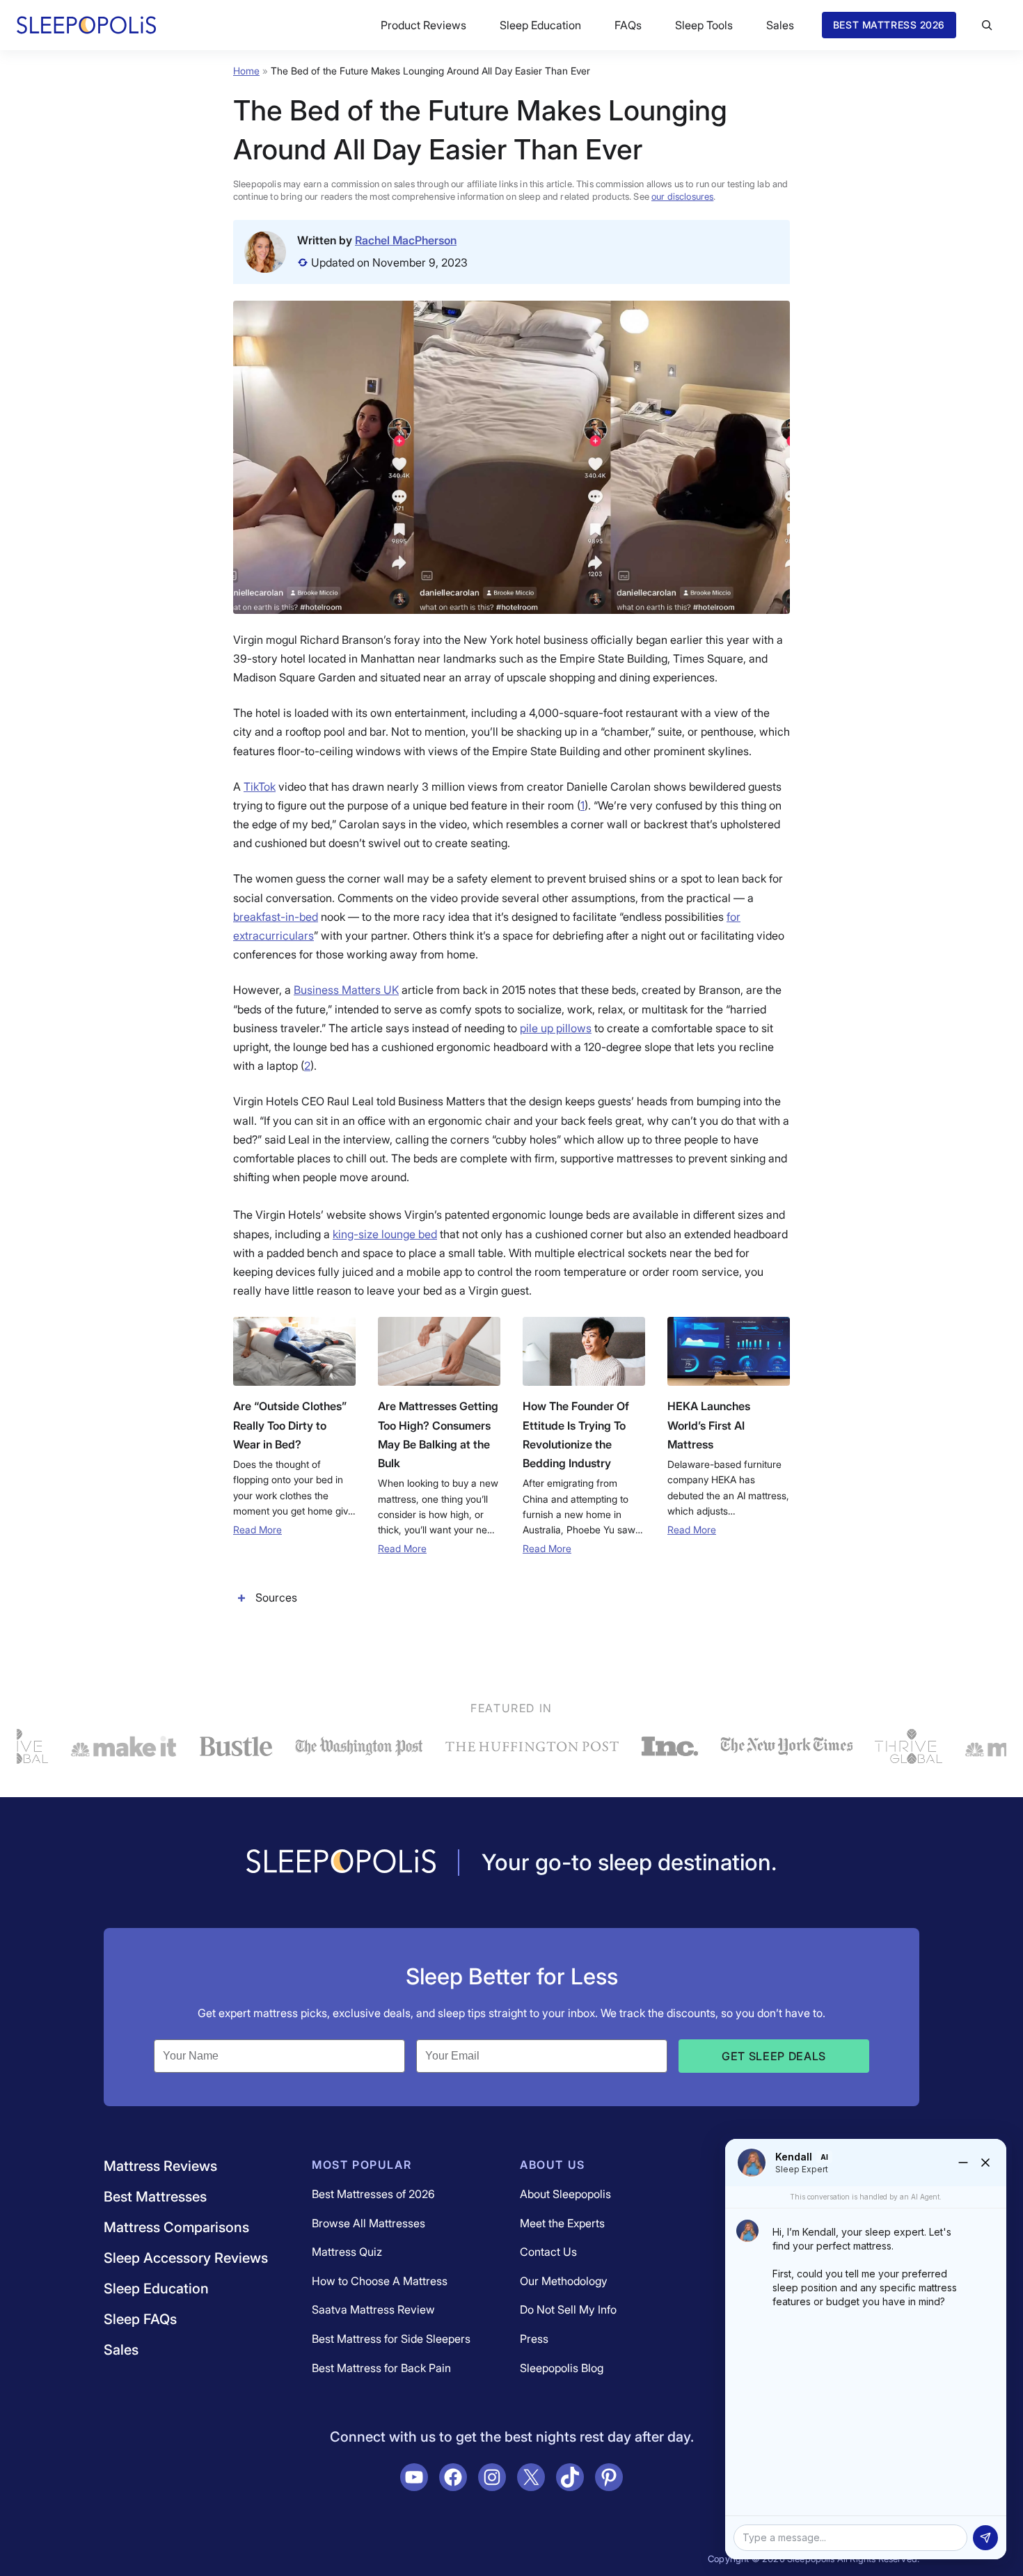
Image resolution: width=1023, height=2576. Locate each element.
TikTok (260, 787)
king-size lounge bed (385, 1234)
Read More (257, 1530)
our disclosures (682, 196)
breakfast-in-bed (276, 917)
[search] (987, 25)
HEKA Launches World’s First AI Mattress (709, 1425)
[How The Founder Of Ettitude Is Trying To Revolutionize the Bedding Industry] (584, 1351)
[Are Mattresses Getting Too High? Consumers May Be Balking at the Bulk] (439, 1351)
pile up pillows (556, 1028)
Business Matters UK (346, 990)
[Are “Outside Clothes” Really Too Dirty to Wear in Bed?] (294, 1351)
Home (246, 71)
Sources (276, 1597)
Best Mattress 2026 (889, 25)
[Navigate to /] (341, 1863)
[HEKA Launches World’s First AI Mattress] (729, 1351)
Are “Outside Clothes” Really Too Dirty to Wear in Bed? (290, 1425)
